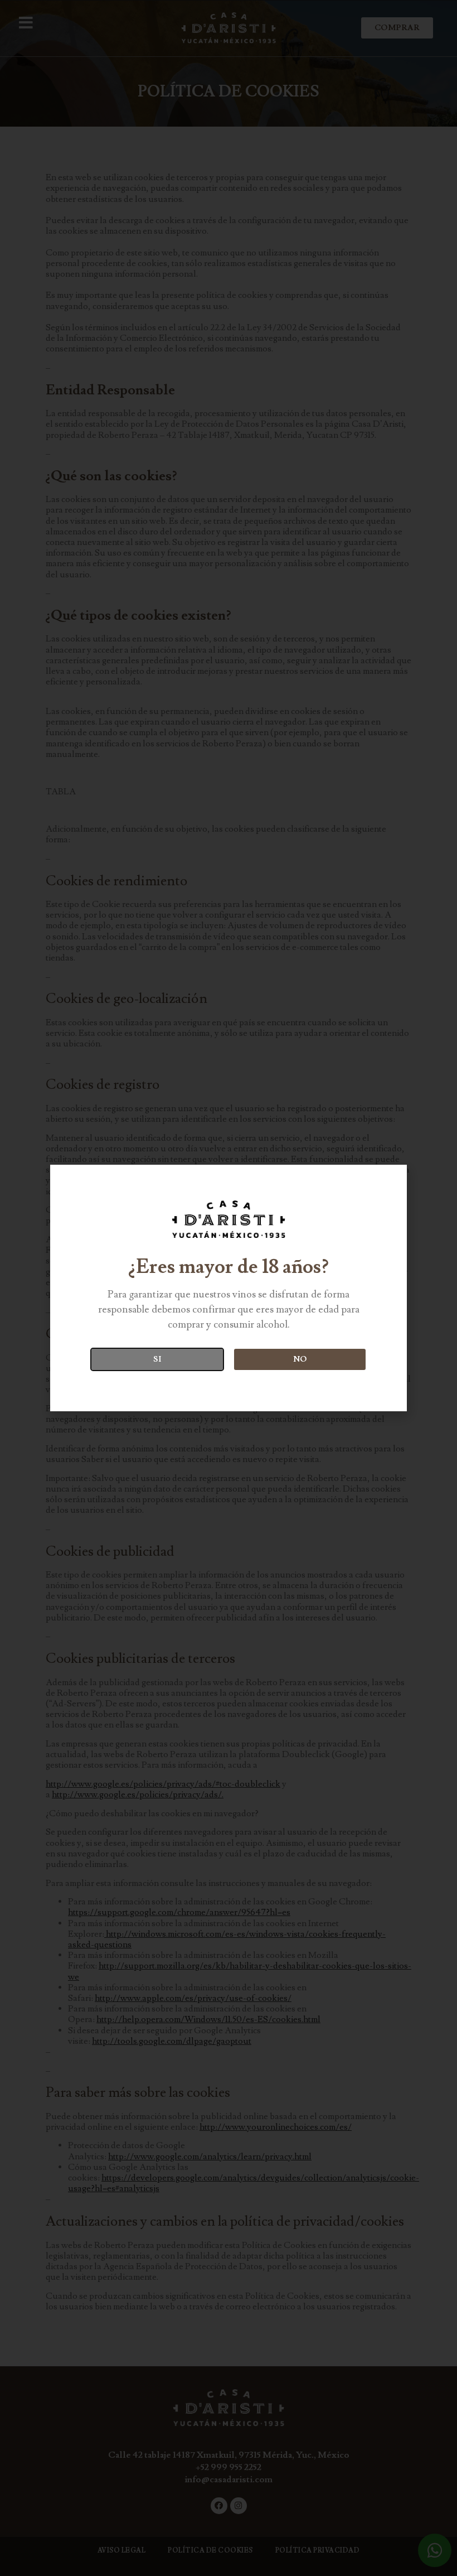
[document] (229, 1288)
